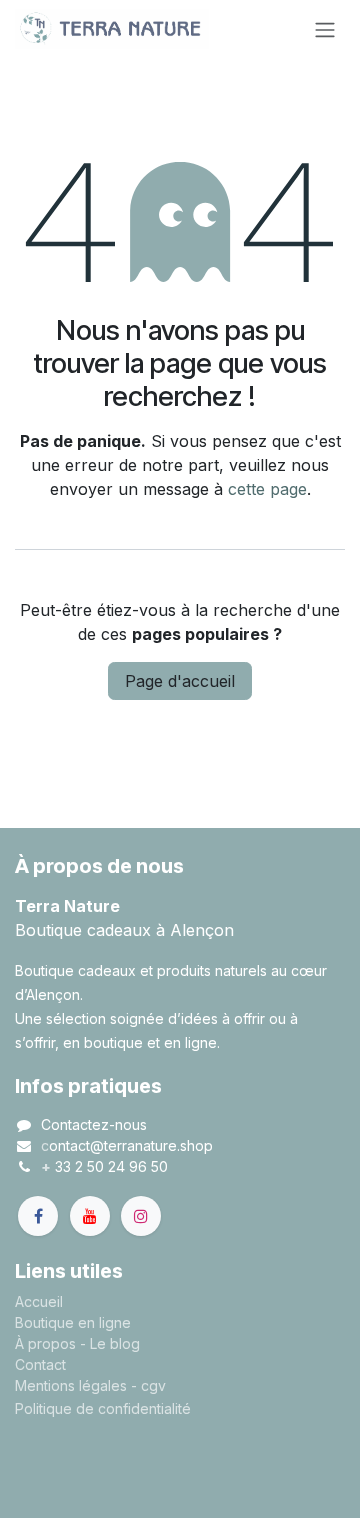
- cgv (148, 1385)
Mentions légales (71, 1385)
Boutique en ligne (73, 1322)
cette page (267, 489)
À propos (45, 1343)
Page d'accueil (180, 681)
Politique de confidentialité (103, 1408)
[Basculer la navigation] (325, 29)
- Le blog (110, 1343)
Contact (40, 1364)
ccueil (43, 1301)
